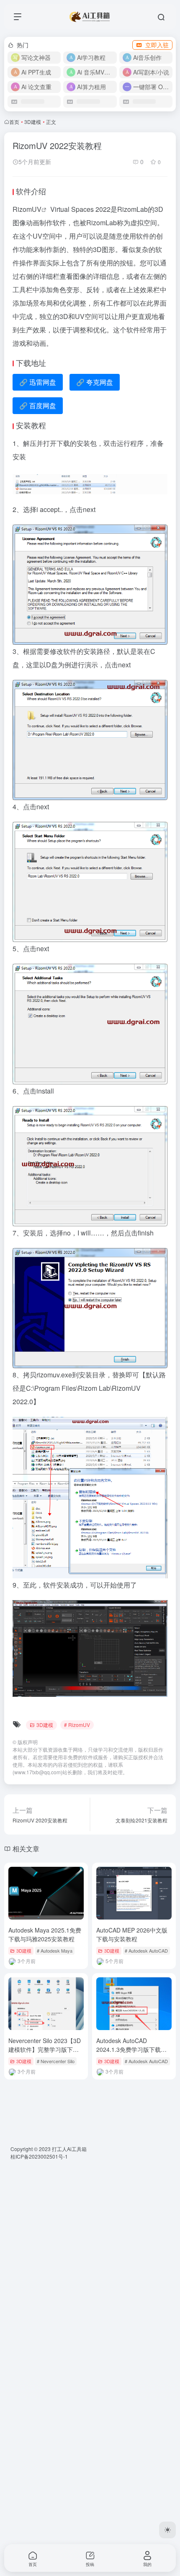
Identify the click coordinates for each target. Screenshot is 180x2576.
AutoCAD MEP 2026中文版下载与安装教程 (132, 1934)
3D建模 (33, 122)
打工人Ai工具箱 (69, 2149)
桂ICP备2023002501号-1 (39, 2156)
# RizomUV (77, 1725)
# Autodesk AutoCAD (146, 1951)
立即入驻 (157, 45)
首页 (14, 122)
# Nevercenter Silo (56, 2061)
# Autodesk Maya (55, 1951)
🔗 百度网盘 (38, 405)
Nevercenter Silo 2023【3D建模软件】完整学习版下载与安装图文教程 (45, 2049)
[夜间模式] (167, 2530)
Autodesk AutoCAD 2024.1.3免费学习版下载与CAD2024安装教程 (131, 2049)
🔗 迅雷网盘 (38, 382)
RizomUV (27, 209)
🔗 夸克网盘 (95, 382)
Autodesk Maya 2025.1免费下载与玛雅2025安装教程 (45, 1934)
